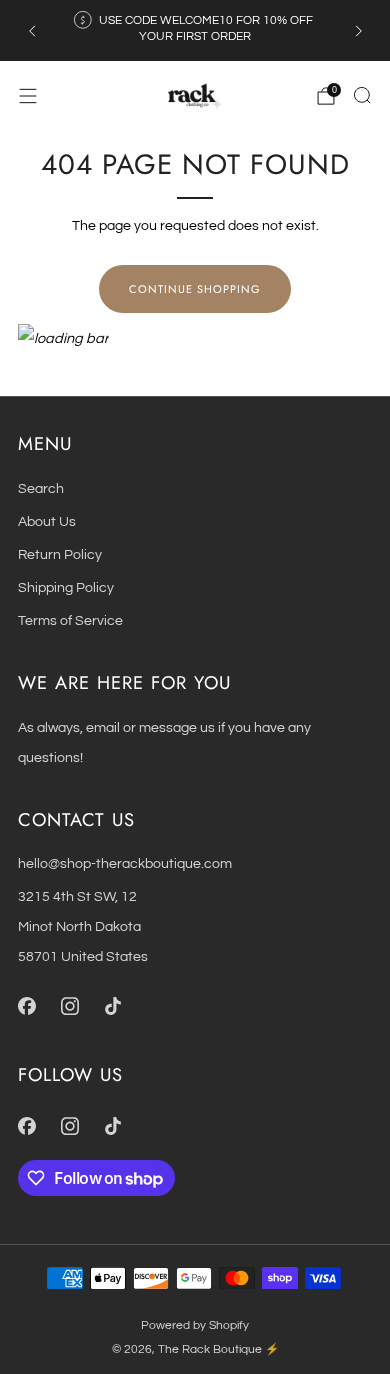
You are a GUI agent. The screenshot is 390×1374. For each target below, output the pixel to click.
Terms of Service (70, 620)
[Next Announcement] (359, 31)
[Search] (362, 95)
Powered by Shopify (195, 1325)
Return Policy (60, 554)
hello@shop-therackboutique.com (125, 863)
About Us (47, 521)
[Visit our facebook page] (26, 1005)
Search (41, 488)
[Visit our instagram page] (69, 1005)
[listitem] (195, 30)
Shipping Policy (66, 587)
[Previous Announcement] (32, 31)
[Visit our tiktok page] (112, 1005)
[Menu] (28, 96)
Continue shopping (195, 289)
